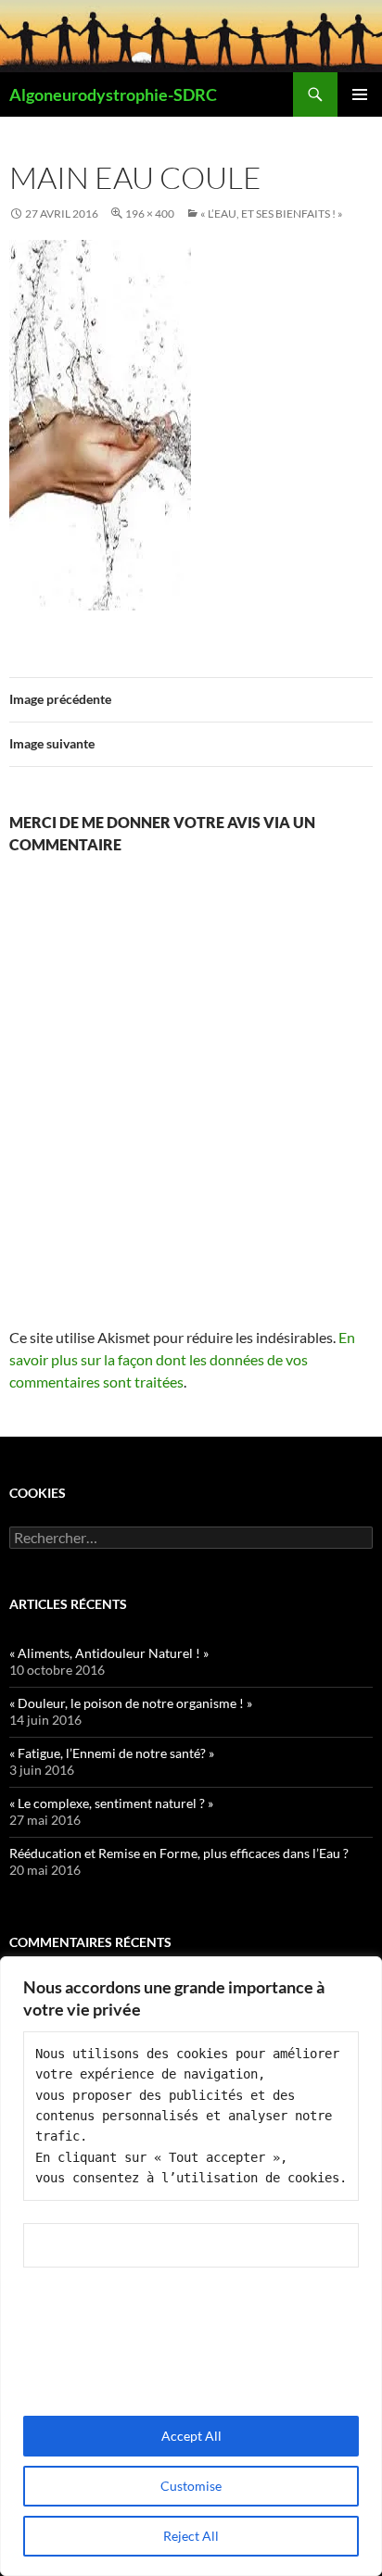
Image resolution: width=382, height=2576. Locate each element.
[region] (191, 2266)
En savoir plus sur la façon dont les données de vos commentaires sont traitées (182, 1359)
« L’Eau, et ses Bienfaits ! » (272, 214)
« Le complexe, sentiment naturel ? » (111, 1803)
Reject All (191, 2536)
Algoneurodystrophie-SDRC (113, 94)
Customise (191, 2486)
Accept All (191, 2436)
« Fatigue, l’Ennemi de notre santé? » (112, 1753)
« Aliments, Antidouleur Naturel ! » (109, 1653)
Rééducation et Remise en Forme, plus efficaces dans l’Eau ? (179, 1853)
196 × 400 (150, 214)
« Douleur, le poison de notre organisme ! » (131, 1703)
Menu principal (360, 94)
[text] (191, 2116)
